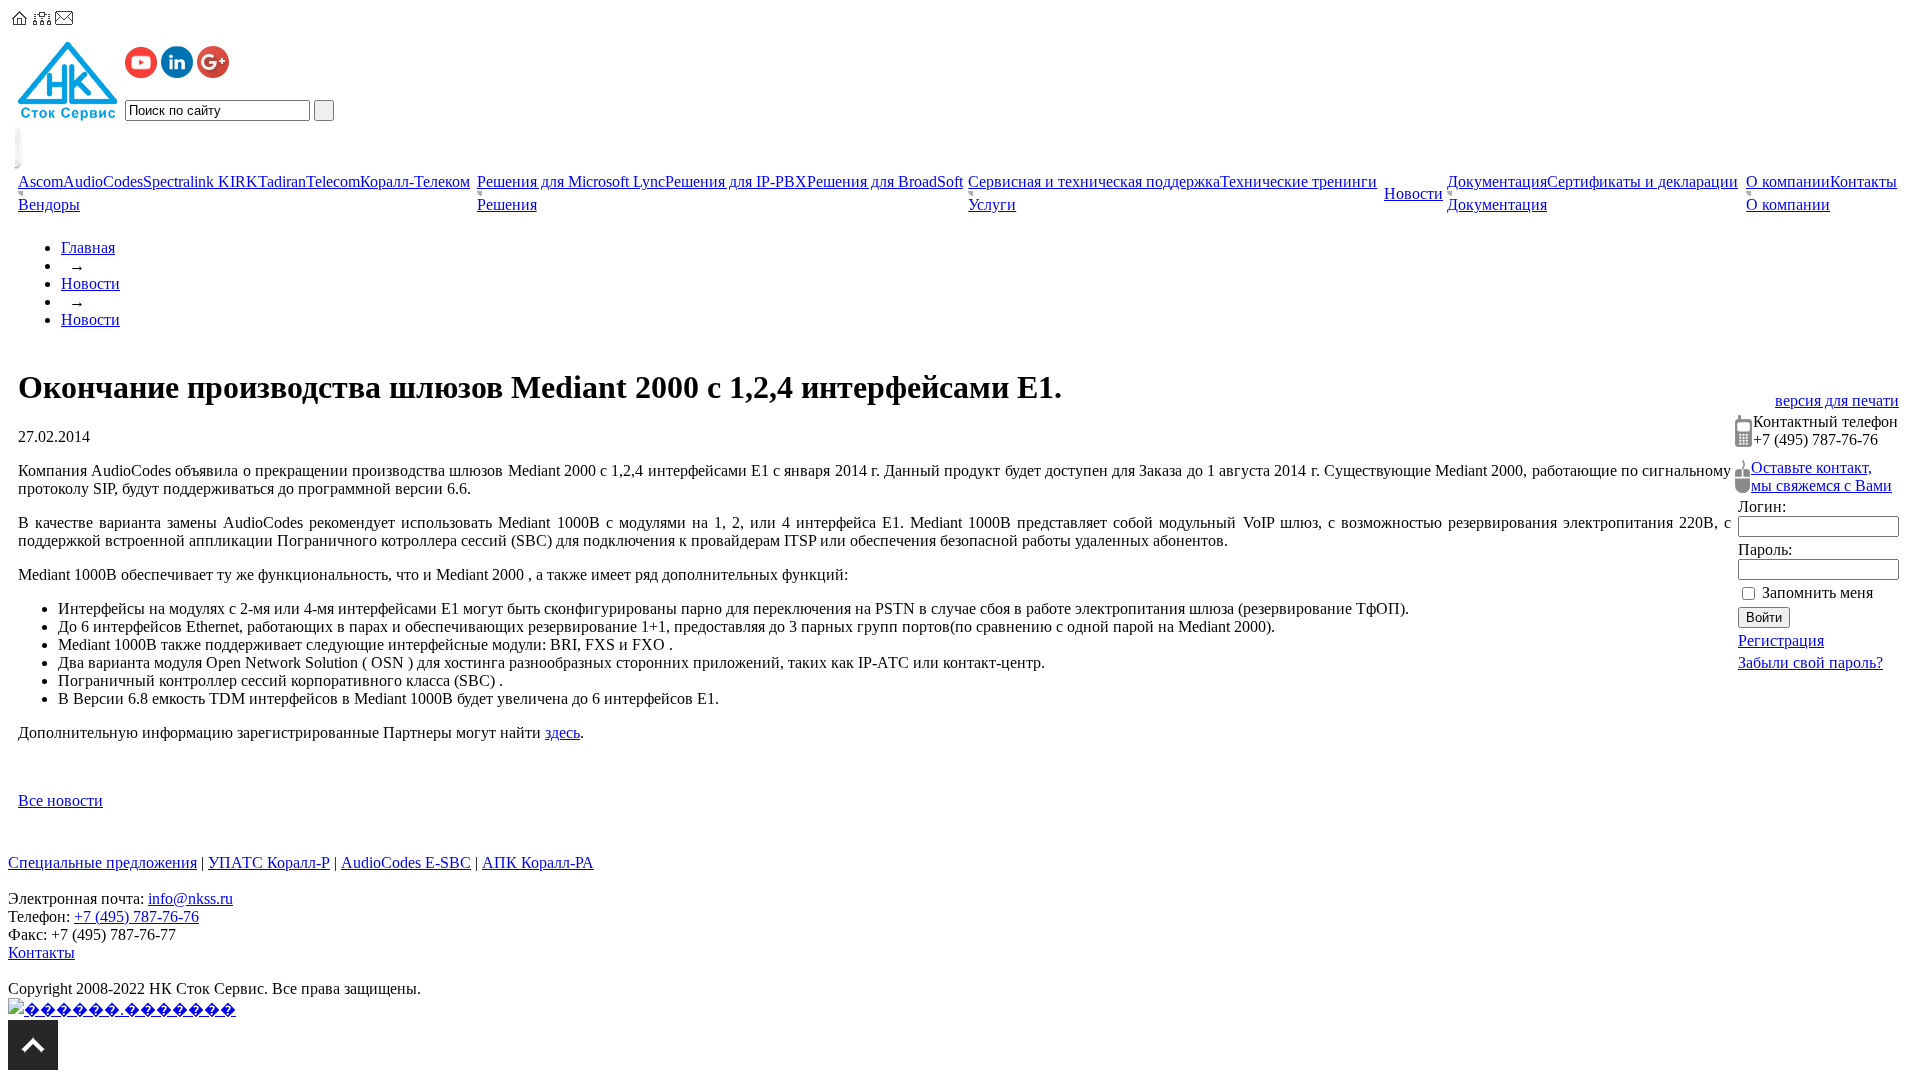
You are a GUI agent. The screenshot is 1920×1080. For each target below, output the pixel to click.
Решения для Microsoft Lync (571, 181)
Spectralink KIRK (200, 181)
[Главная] (20, 19)
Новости (90, 283)
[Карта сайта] (42, 19)
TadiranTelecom (309, 181)
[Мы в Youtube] (141, 72)
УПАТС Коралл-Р (269, 862)
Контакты (1863, 181)
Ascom (40, 181)
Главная (88, 247)
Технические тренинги (1298, 181)
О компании (1788, 181)
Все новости (60, 800)
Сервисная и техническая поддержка (1094, 181)
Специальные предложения (102, 862)
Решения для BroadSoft (885, 181)
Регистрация (1781, 640)
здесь (562, 732)
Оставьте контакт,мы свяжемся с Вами (1821, 476)
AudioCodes (103, 181)
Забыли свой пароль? (1810, 662)
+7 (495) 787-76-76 (136, 916)
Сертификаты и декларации (1642, 181)
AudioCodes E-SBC (406, 862)
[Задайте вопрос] (64, 19)
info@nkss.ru (190, 898)
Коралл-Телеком (415, 181)
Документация (1497, 181)
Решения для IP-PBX (736, 181)
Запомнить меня (1817, 592)
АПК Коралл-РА (538, 862)
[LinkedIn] (177, 72)
